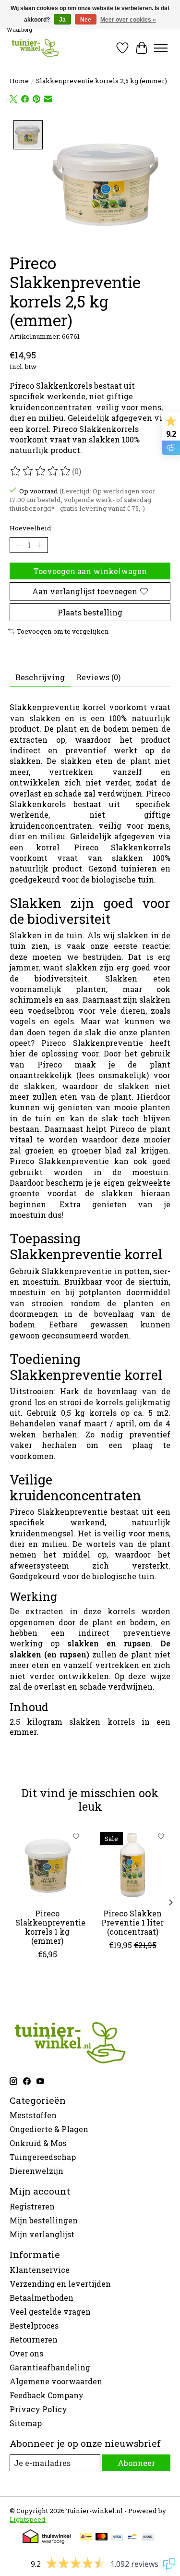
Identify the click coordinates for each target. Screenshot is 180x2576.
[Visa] (117, 2538)
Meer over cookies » (128, 20)
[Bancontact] (132, 2538)
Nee (86, 20)
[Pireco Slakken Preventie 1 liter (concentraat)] (133, 1865)
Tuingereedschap (43, 2157)
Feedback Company (47, 2395)
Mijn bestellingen (44, 2220)
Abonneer (136, 2463)
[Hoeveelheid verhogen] (39, 545)
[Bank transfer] (148, 2538)
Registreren (32, 2206)
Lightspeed (28, 2519)
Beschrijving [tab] (40, 677)
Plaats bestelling (90, 612)
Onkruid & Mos (38, 2143)
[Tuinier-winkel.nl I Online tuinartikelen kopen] (35, 48)
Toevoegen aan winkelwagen (90, 571)
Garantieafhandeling (50, 2367)
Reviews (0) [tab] (98, 677)
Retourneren (34, 2339)
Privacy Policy (38, 2409)
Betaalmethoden (42, 2298)
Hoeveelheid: (31, 528)
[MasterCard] (102, 2538)
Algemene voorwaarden (56, 2381)
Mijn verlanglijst (42, 2234)
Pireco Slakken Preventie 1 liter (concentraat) (132, 1922)
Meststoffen (33, 2115)
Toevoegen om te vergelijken (63, 631)
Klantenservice (40, 2270)
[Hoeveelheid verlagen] (19, 545)
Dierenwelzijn (36, 2171)
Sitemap (26, 2423)
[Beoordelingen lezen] (41, 471)
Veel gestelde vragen (50, 2312)
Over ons (26, 2353)
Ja (62, 20)
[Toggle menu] (161, 48)
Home (19, 81)
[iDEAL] (86, 2538)
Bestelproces (34, 2325)
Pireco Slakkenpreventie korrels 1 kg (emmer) (50, 1927)
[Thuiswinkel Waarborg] (47, 2541)
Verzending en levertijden (60, 2284)
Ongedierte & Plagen (49, 2129)
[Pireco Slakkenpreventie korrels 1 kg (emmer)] (48, 1865)
